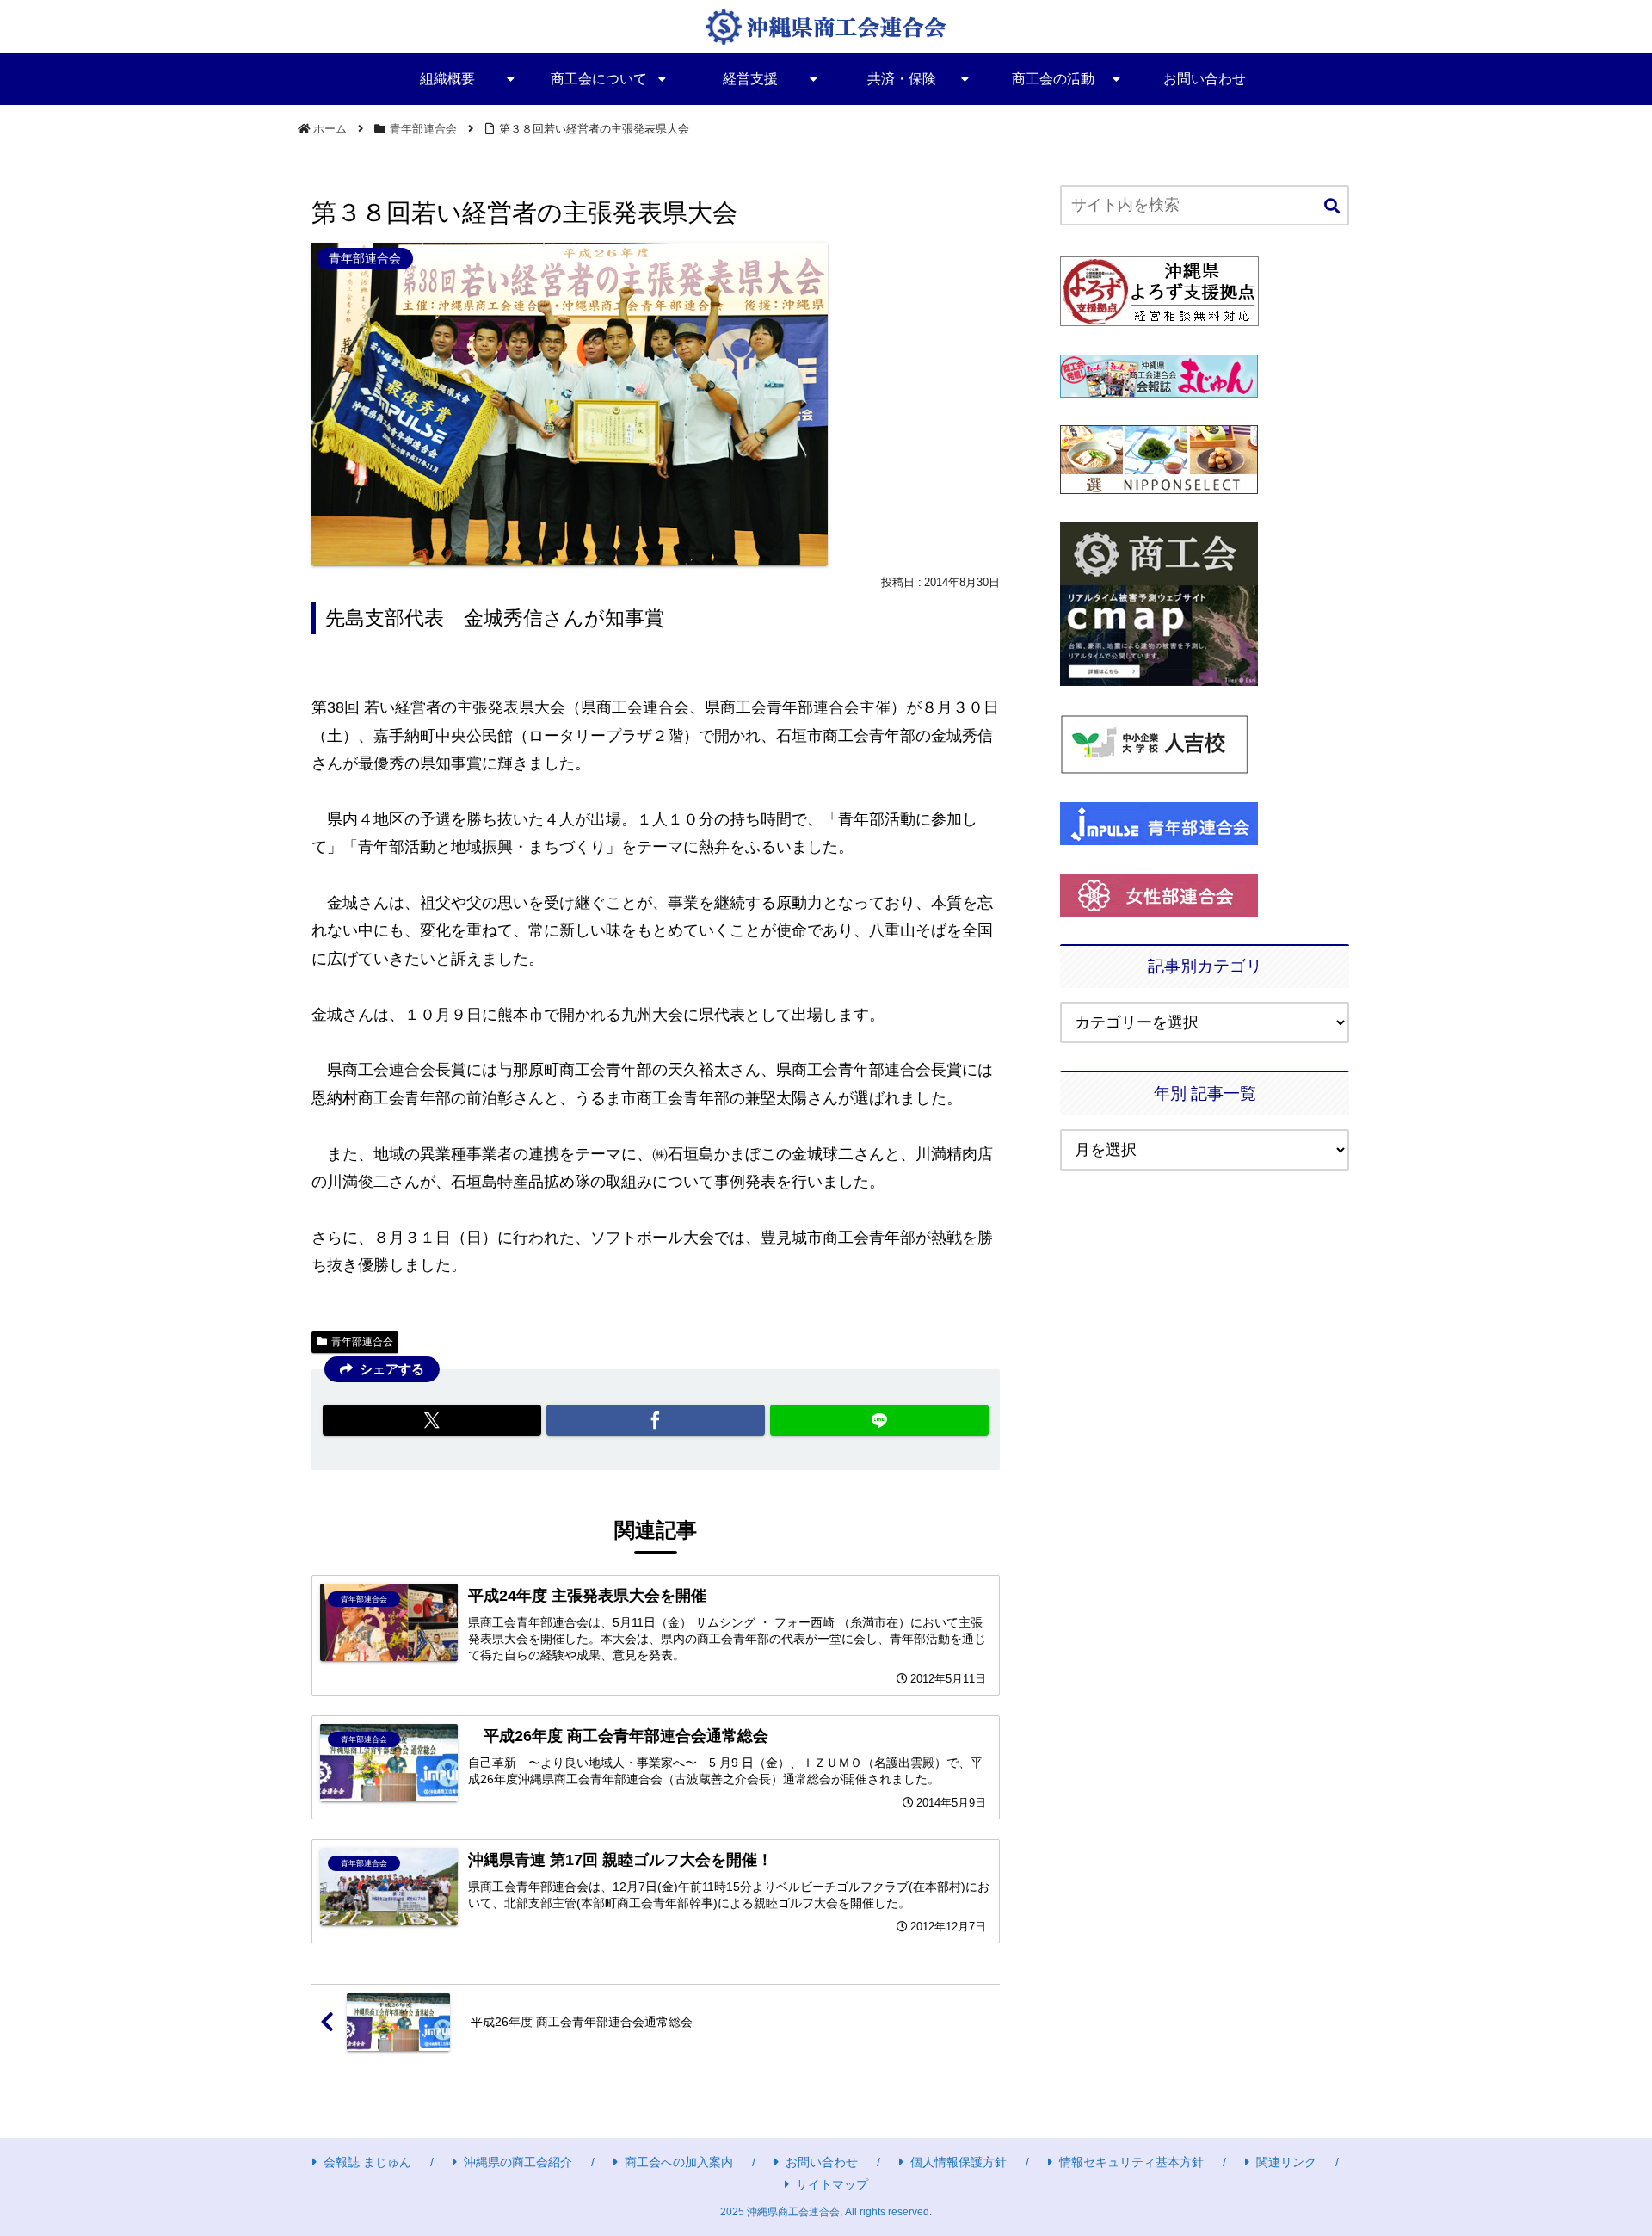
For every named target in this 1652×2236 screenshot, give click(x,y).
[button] (1332, 207)
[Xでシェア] (432, 1420)
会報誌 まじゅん (367, 2162)
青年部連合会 (362, 1342)
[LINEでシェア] (879, 1420)
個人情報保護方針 (959, 2162)
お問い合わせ (822, 2162)
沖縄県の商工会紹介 (518, 2162)
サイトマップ (832, 2184)
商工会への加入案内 (679, 2162)
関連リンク (1286, 2162)
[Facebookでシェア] (656, 1420)
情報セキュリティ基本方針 (1131, 2162)
